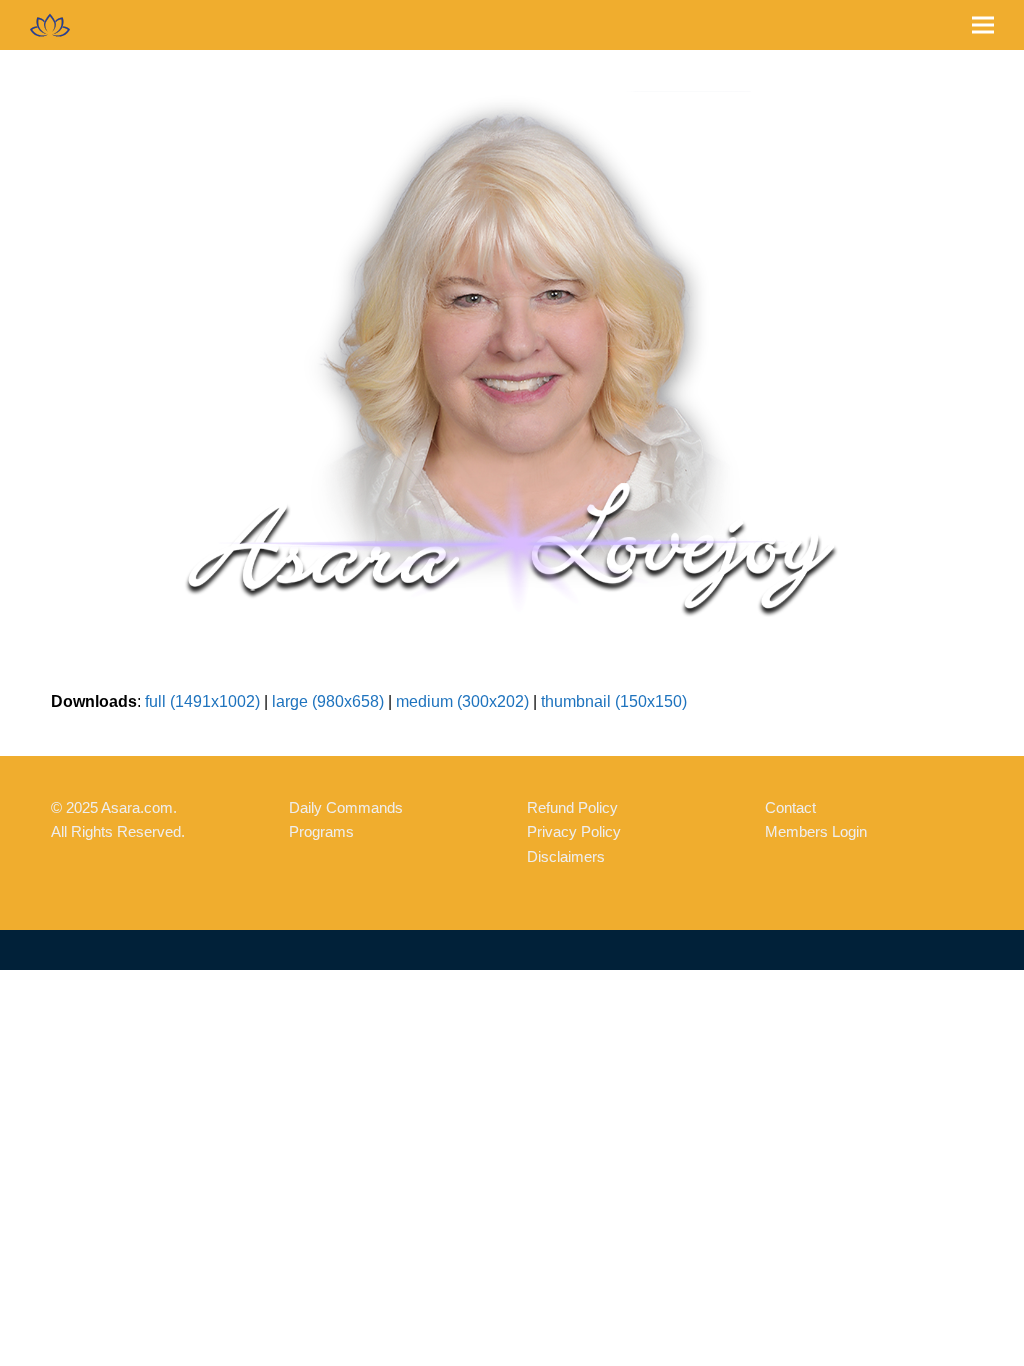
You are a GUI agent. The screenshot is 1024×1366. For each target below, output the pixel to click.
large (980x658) (328, 701)
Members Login (816, 831)
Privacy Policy (574, 831)
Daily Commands (346, 807)
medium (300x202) (462, 701)
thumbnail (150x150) (614, 701)
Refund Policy (572, 807)
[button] (983, 25)
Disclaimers (566, 856)
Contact (790, 807)
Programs (321, 831)
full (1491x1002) (202, 701)
